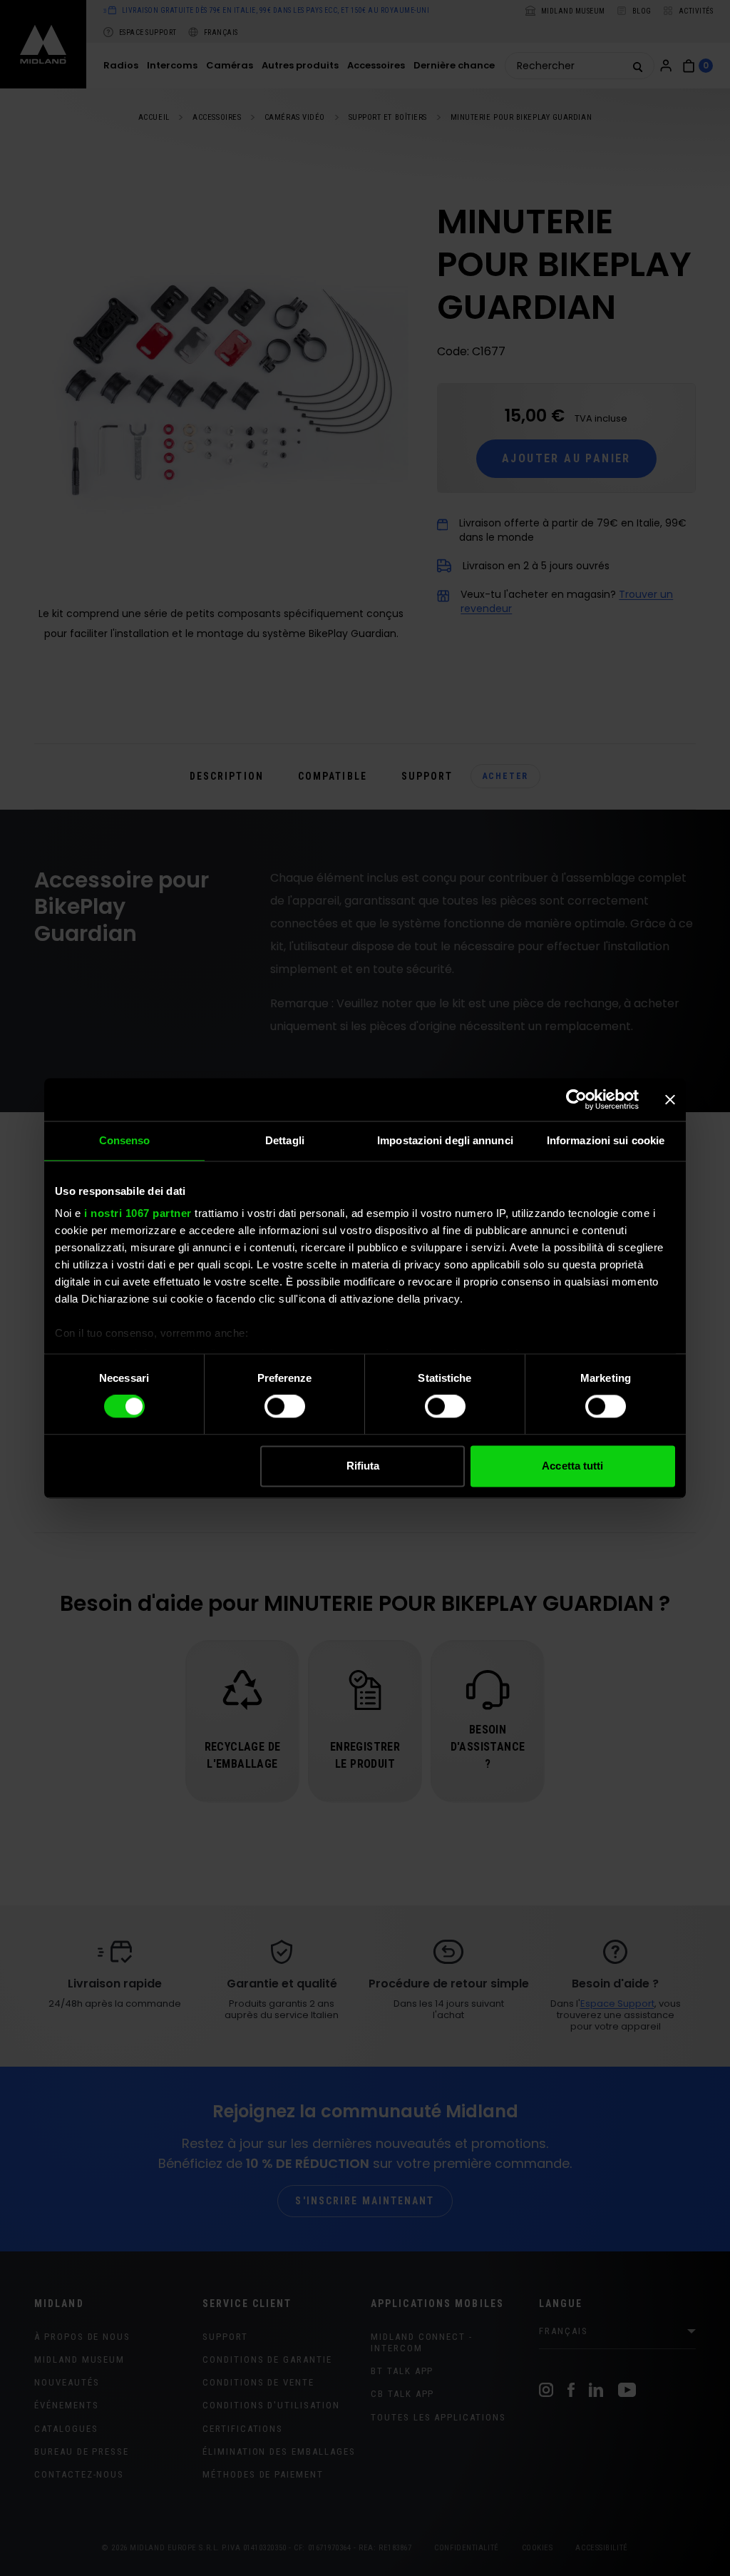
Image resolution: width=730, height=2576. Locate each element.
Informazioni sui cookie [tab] (606, 1140)
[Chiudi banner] (670, 1099)
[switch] (285, 1407)
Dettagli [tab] (285, 1140)
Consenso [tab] (125, 1140)
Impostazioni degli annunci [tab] (445, 1140)
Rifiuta (363, 1466)
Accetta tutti (572, 1466)
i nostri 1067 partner (138, 1213)
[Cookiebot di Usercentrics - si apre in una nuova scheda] (576, 1099)
